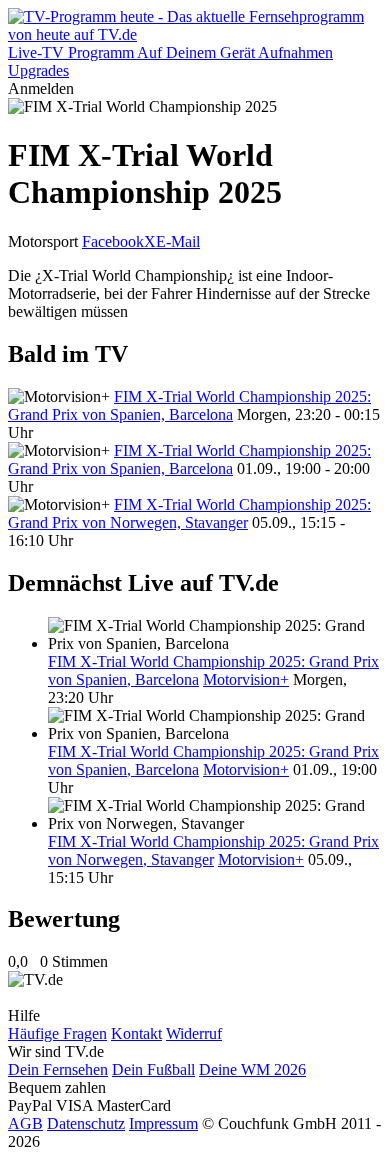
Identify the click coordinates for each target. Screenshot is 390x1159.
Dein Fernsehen (58, 1069)
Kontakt (136, 1033)
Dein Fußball (153, 1069)
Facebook (113, 241)
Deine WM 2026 (252, 1069)
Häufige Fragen (57, 1033)
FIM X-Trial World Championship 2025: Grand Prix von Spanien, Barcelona (189, 405)
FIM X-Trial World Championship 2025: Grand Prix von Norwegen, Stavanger (189, 513)
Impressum (163, 1123)
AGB (25, 1123)
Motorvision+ (246, 679)
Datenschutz (86, 1123)
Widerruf (194, 1033)
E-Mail (178, 241)
